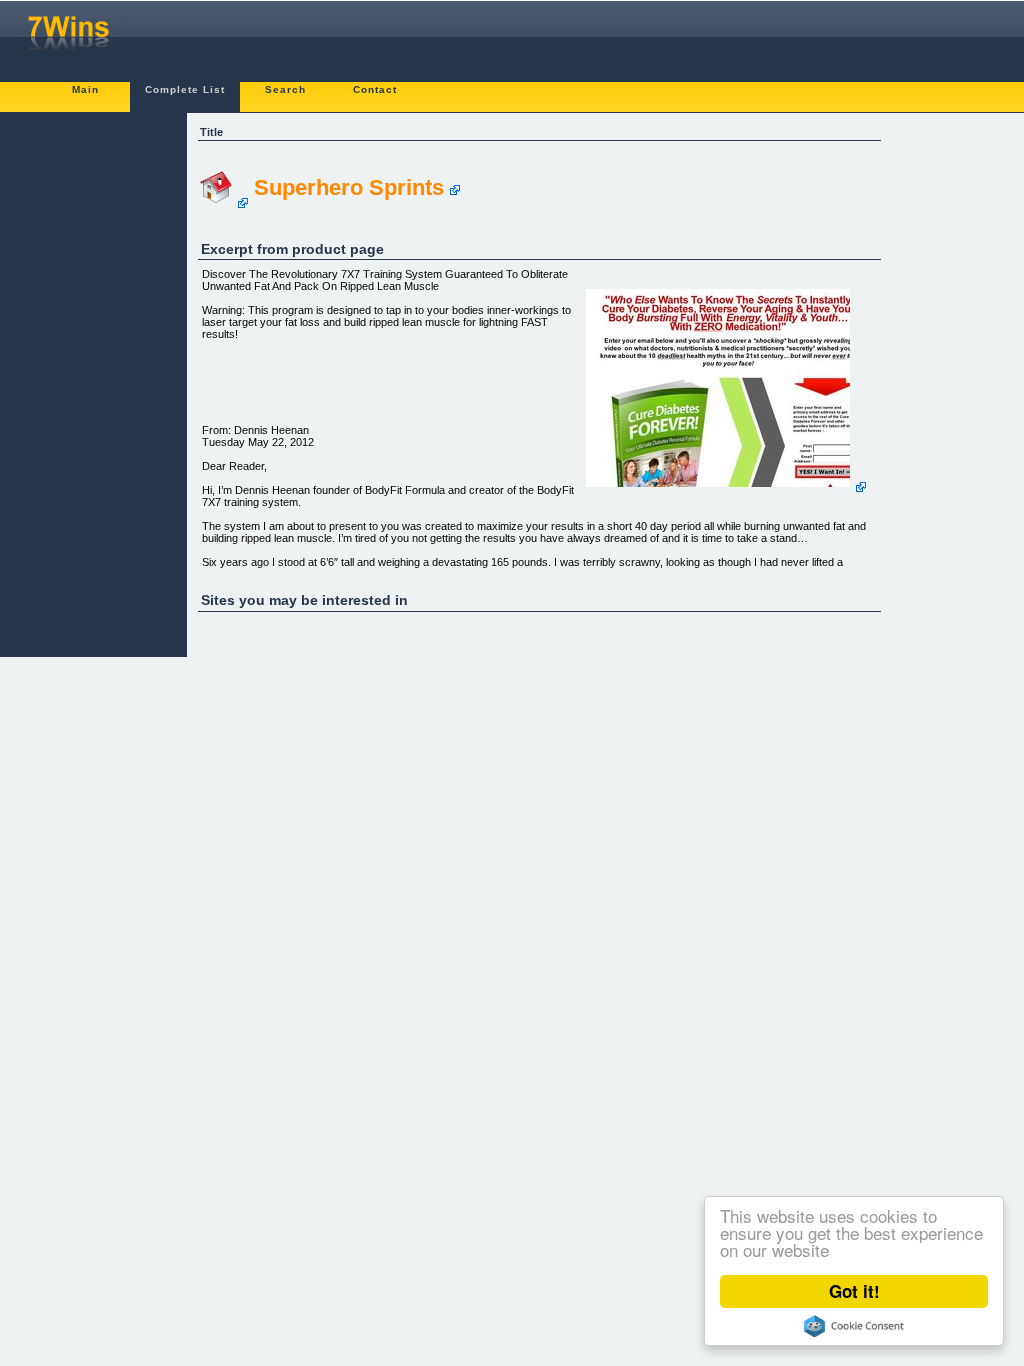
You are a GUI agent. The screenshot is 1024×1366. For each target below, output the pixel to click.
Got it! (854, 1291)
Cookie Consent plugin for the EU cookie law (854, 1326)
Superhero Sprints (349, 187)
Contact (375, 89)
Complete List (185, 89)
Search (285, 89)
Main (85, 89)
